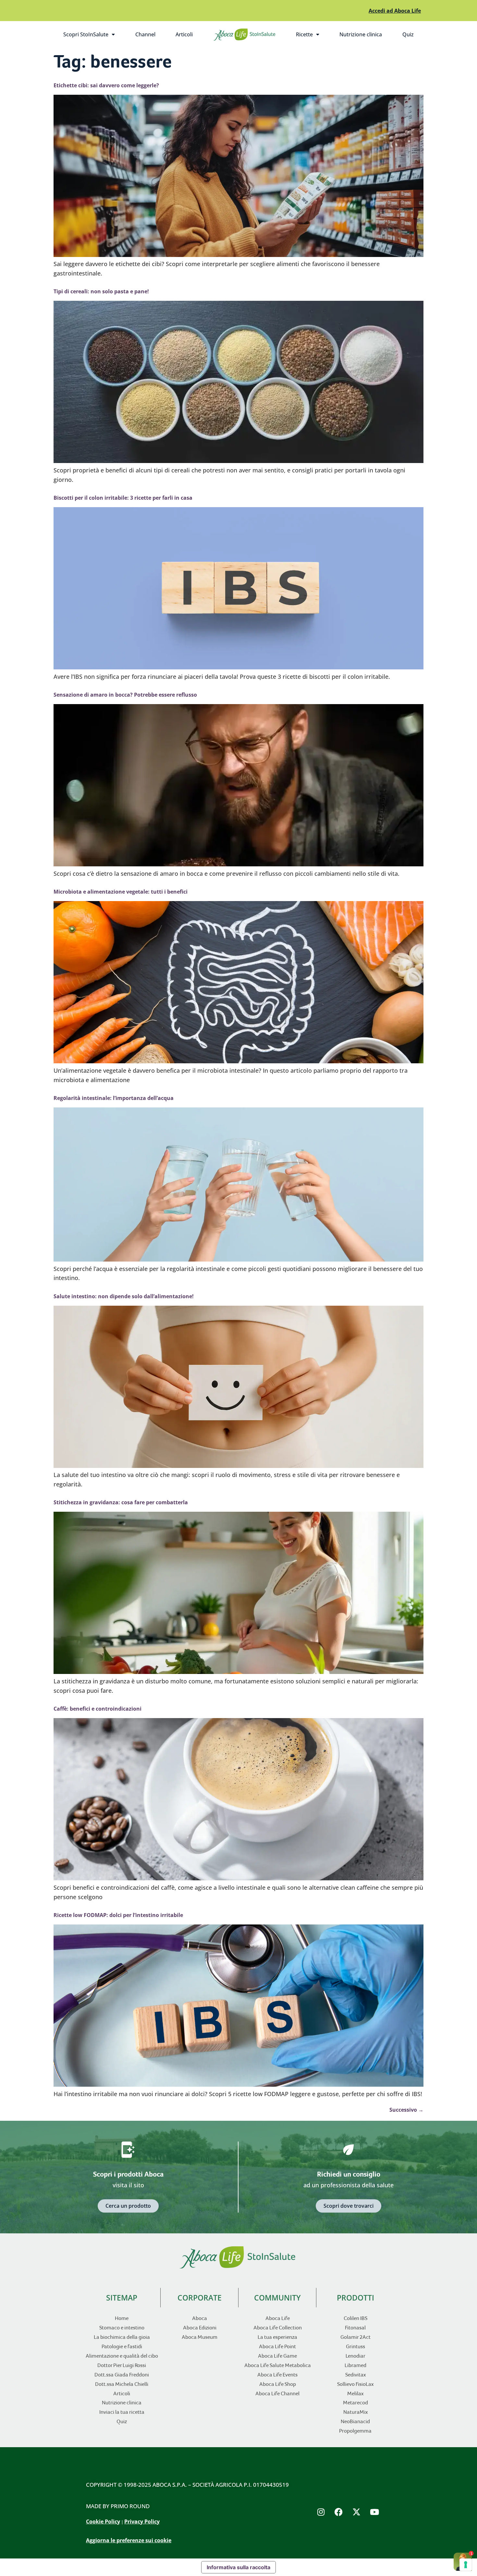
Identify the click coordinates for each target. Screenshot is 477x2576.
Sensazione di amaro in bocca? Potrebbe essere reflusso (125, 695)
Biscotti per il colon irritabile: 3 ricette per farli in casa (123, 498)
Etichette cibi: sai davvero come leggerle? (106, 85)
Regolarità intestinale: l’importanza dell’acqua (114, 1098)
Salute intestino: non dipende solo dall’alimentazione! (124, 1296)
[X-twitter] (357, 2512)
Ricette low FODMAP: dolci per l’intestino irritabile (118, 1915)
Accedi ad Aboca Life (395, 11)
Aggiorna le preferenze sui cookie (129, 2540)
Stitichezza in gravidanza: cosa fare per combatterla (121, 1502)
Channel (145, 34)
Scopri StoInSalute (94, 36)
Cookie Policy (103, 2521)
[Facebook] (339, 2512)
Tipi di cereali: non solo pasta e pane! (101, 291)
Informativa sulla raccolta (238, 2567)
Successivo (406, 2110)
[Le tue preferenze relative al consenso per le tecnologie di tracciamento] (466, 2565)
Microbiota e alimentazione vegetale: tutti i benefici (121, 892)
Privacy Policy (142, 2521)
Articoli (184, 34)
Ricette (312, 36)
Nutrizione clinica (361, 34)
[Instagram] (321, 2512)
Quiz (408, 34)
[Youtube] (374, 2512)
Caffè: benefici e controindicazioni (98, 1709)
